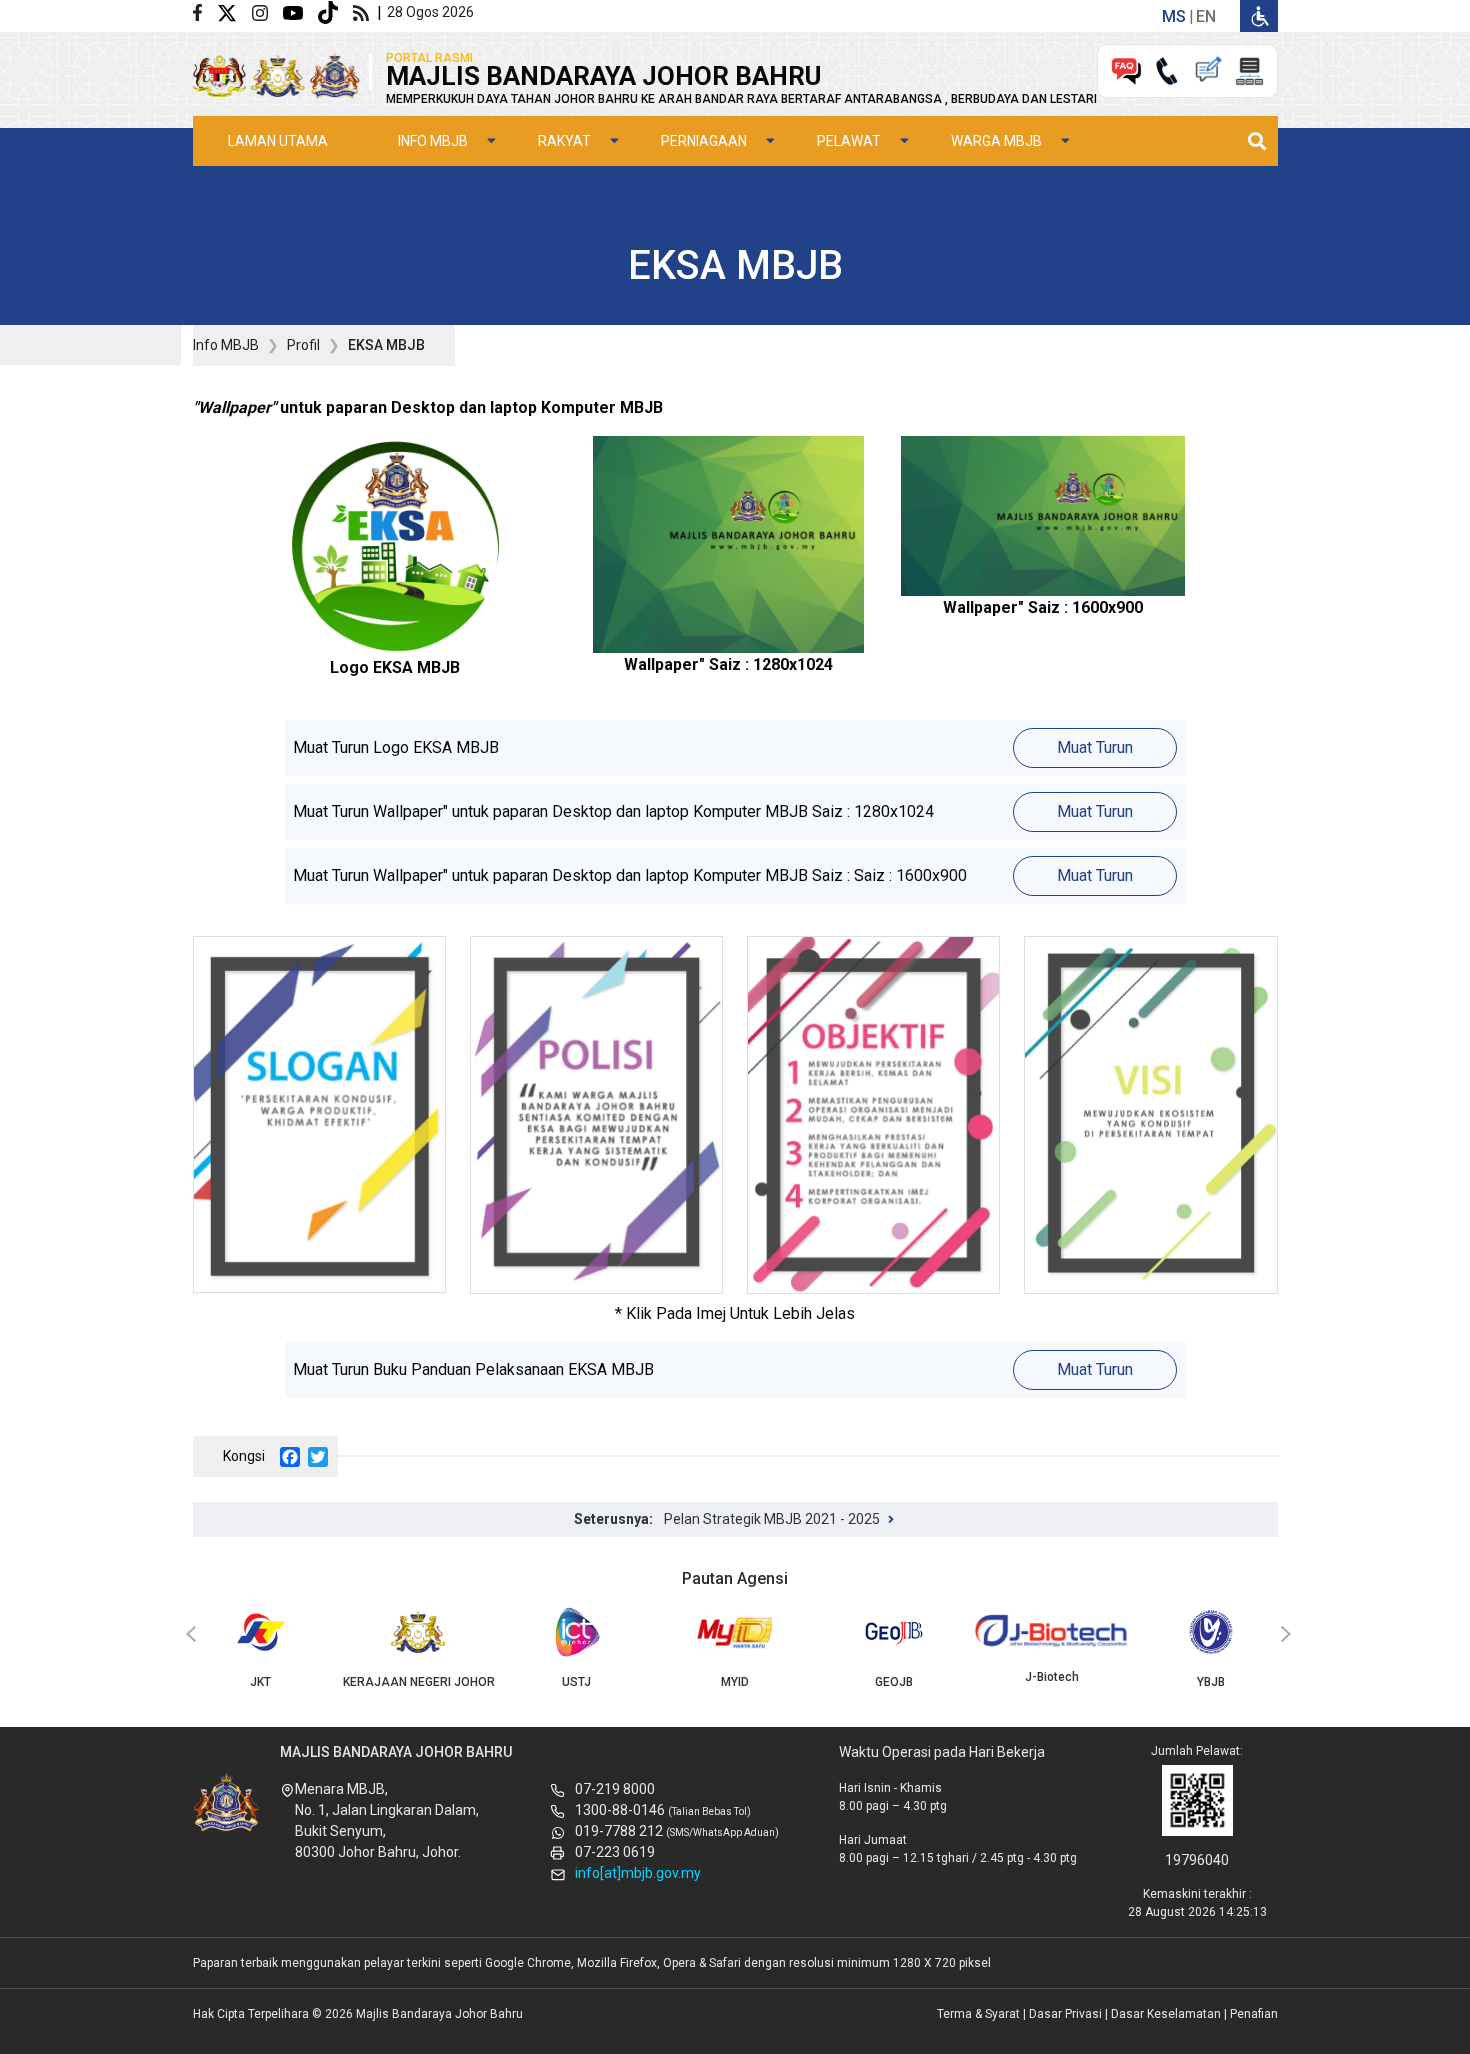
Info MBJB (433, 141)
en (1206, 16)
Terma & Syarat (978, 2014)
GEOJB (894, 1682)
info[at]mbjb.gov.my (638, 1873)
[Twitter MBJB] (234, 11)
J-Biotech (1052, 1677)
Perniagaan (704, 141)
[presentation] (188, 1635)
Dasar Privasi (1065, 2014)
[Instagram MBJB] (267, 11)
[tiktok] (335, 11)
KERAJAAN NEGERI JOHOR (419, 1682)
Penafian (1254, 2014)
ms (1174, 16)
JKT (260, 1682)
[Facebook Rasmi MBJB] (205, 11)
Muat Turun (1095, 747)
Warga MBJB (996, 141)
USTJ (576, 1682)
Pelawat (849, 141)
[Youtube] (300, 11)
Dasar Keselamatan (1166, 2014)
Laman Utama (278, 141)
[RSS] (365, 11)
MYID (735, 1682)
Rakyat (564, 141)
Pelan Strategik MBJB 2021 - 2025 (772, 1519)
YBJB (1211, 1682)
